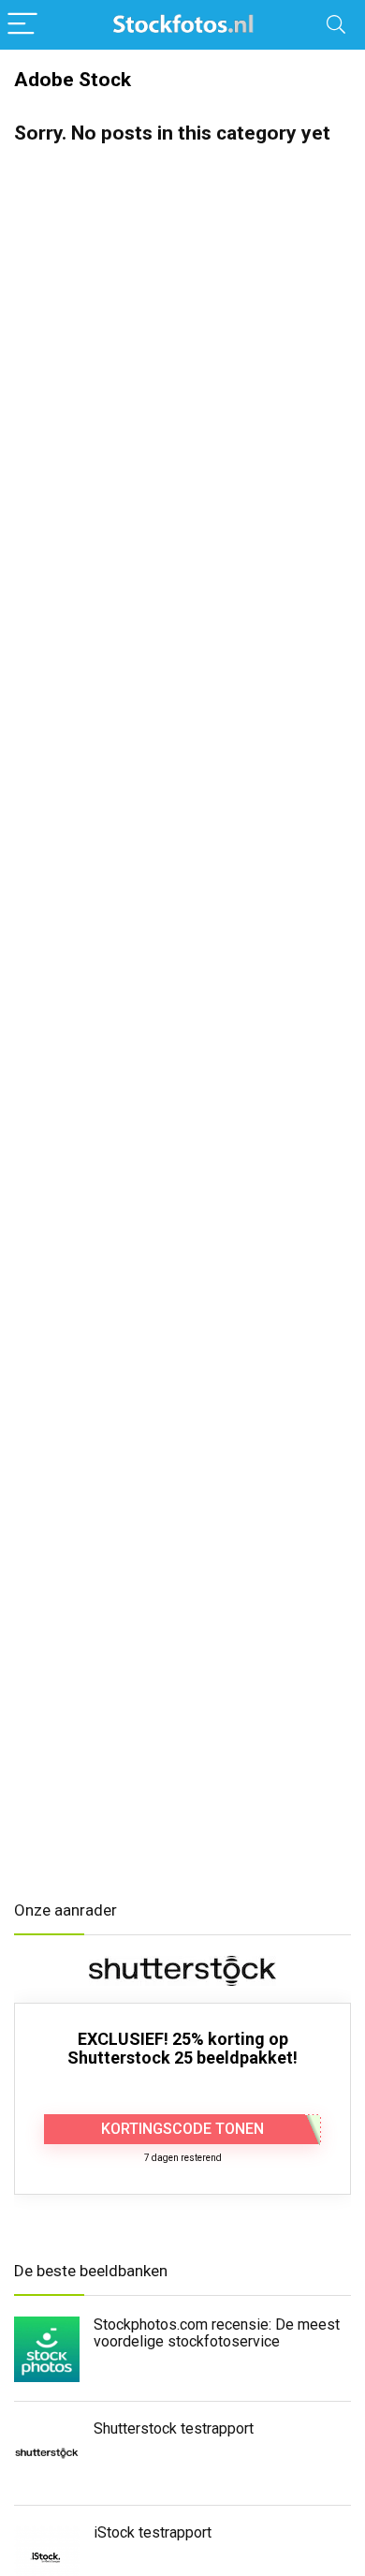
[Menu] (22, 25)
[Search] (336, 25)
